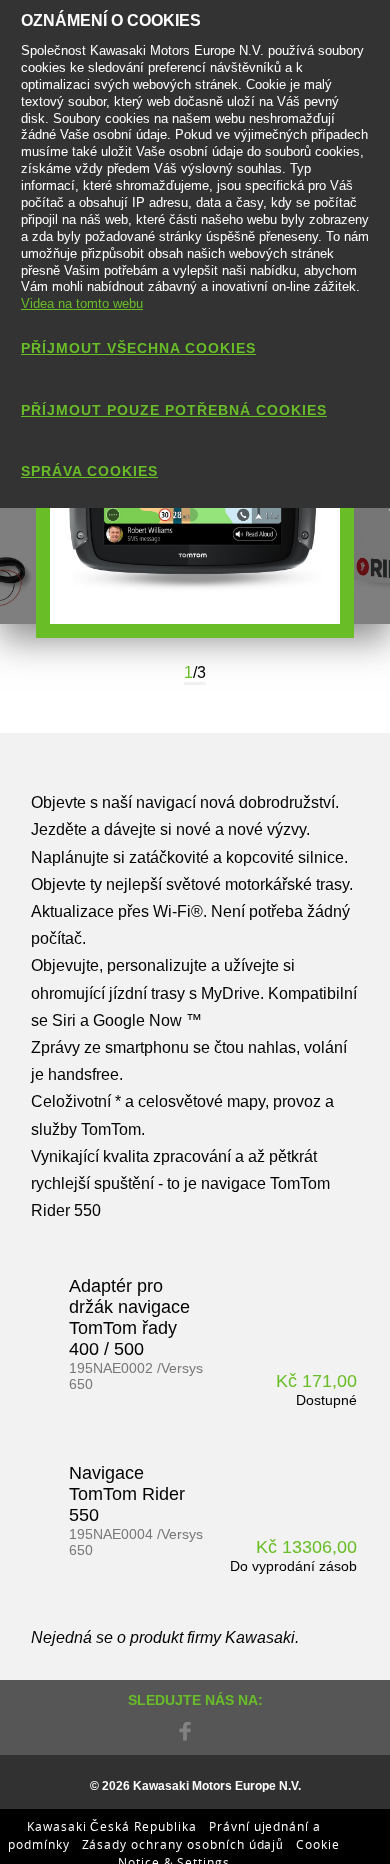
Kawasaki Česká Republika (112, 1826)
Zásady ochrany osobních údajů (183, 1844)
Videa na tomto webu (82, 303)
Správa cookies (89, 471)
